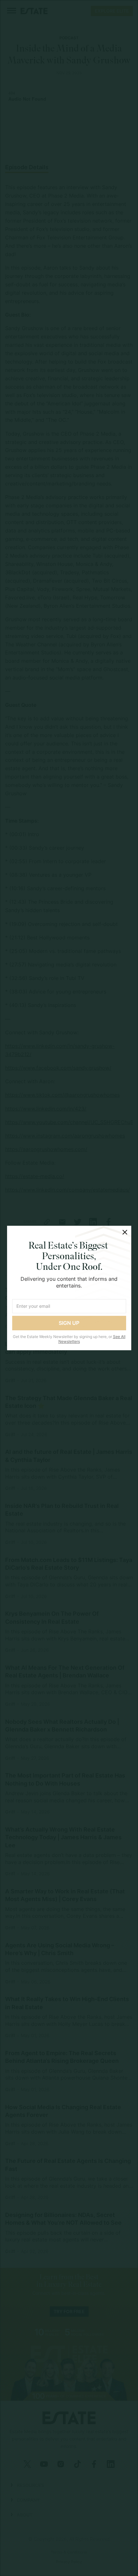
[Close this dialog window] (125, 1232)
